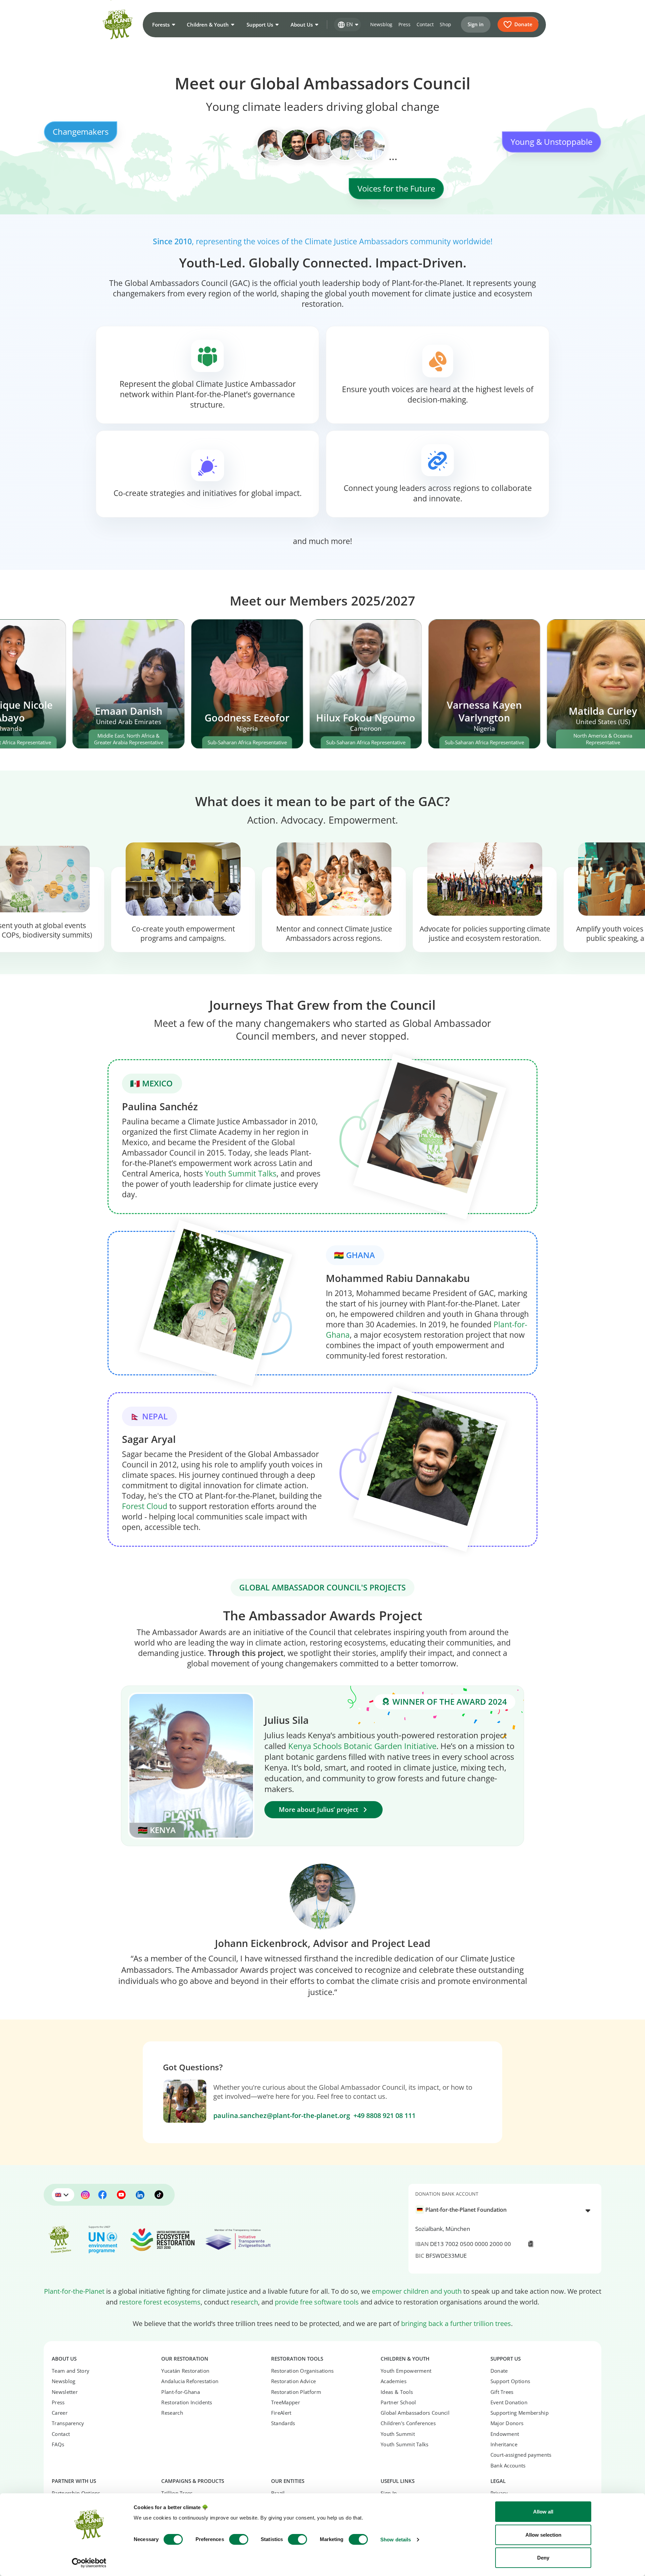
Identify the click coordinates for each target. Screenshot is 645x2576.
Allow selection (543, 2535)
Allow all (543, 2512)
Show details (396, 2540)
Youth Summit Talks (241, 1174)
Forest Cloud (145, 1506)
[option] (501, 2210)
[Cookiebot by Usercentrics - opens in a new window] (89, 2563)
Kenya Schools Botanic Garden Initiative (362, 1746)
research (244, 2302)
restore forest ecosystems (160, 2302)
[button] (163, 25)
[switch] (239, 2539)
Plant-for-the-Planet (74, 2291)
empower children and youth (417, 2291)
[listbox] (505, 2210)
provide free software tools (317, 2302)
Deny (543, 2558)
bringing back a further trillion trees (456, 2323)
